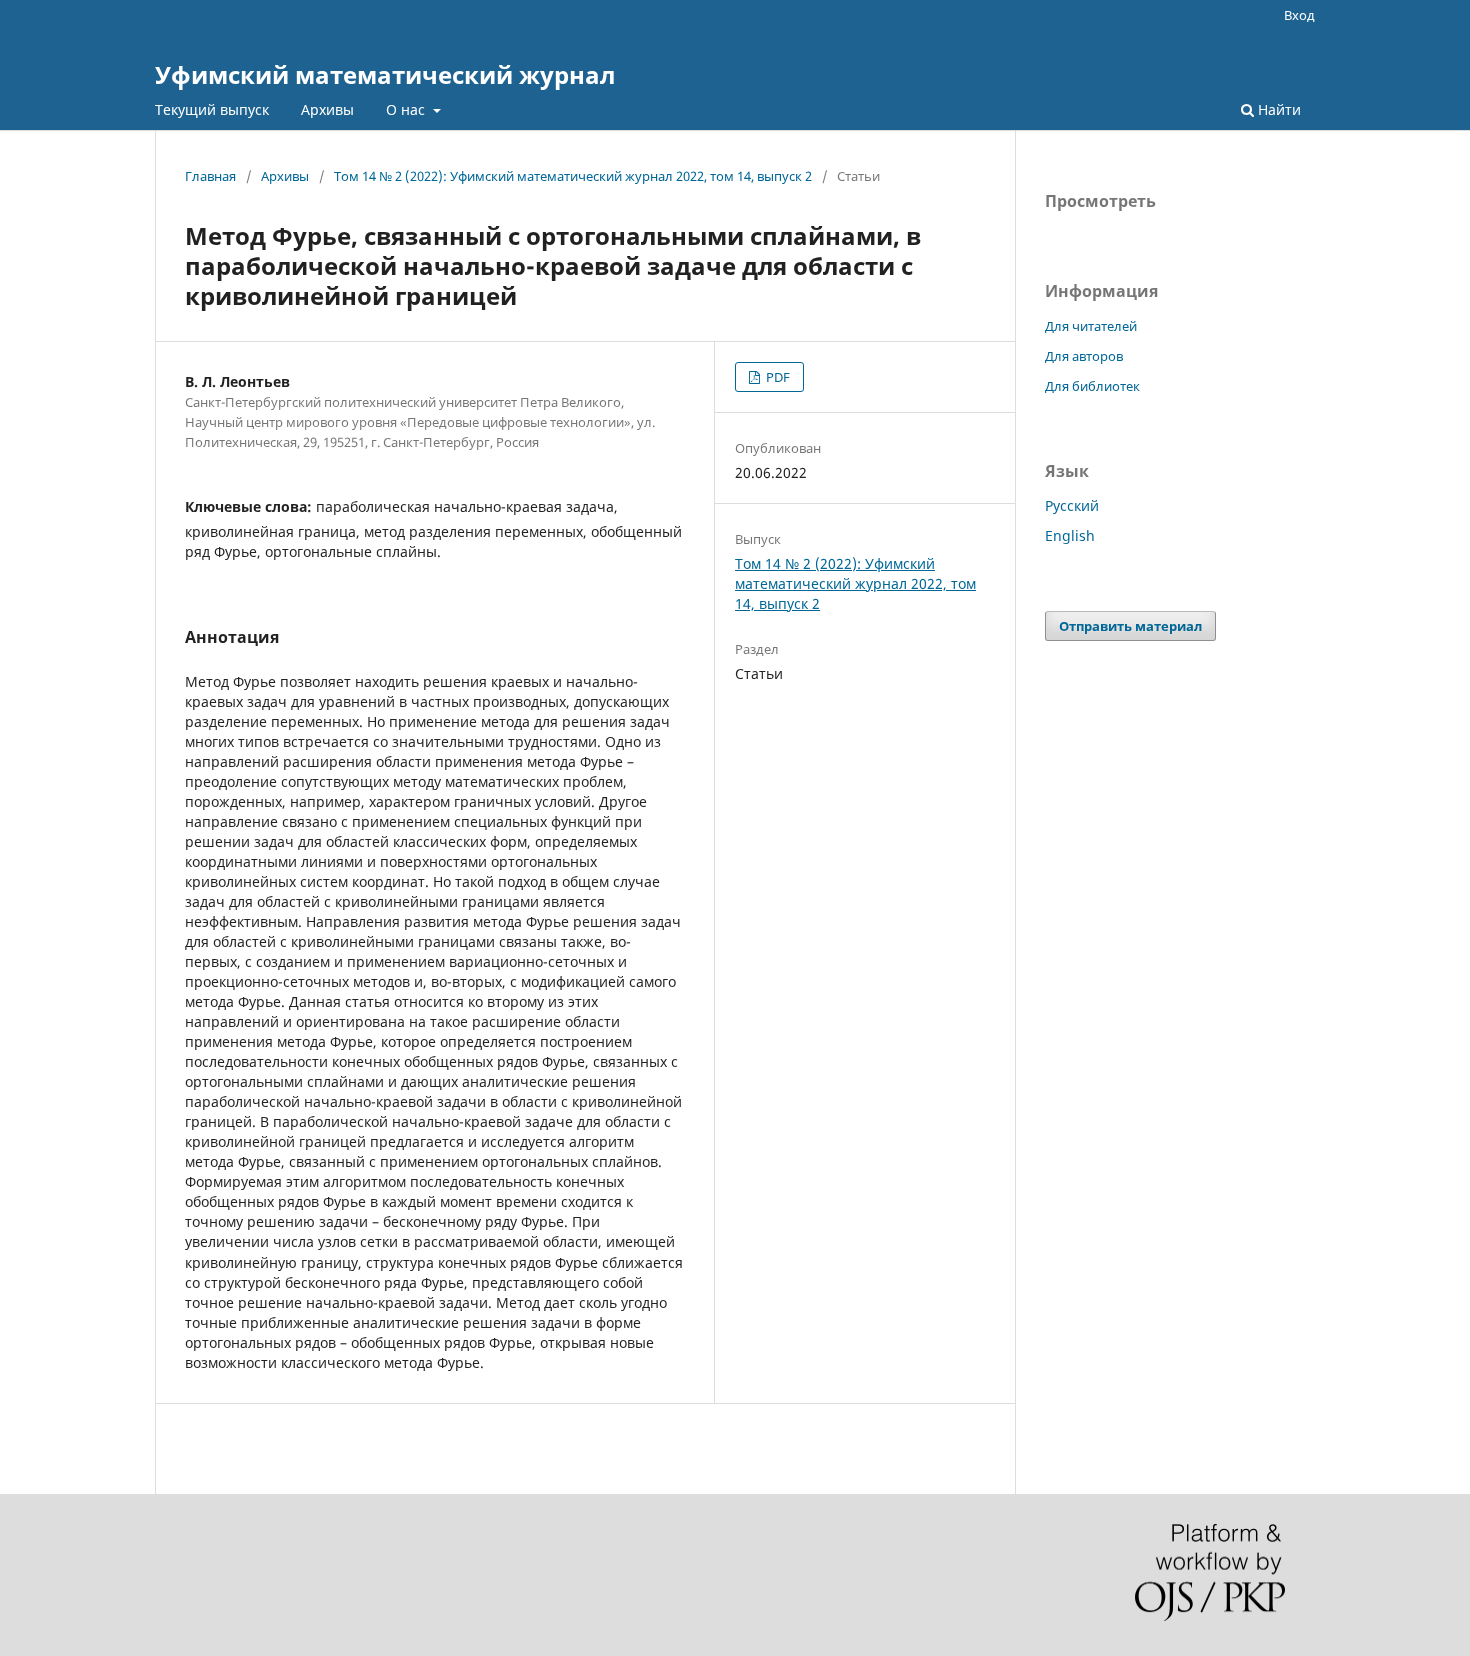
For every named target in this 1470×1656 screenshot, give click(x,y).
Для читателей (1091, 326)
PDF (776, 377)
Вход (1299, 15)
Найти (1277, 109)
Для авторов (1084, 356)
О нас (407, 109)
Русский (1072, 505)
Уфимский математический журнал (385, 74)
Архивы (327, 109)
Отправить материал (1130, 626)
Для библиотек (1092, 386)
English (1070, 535)
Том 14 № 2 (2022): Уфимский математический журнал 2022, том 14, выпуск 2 (573, 176)
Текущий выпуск (212, 109)
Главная (210, 176)
